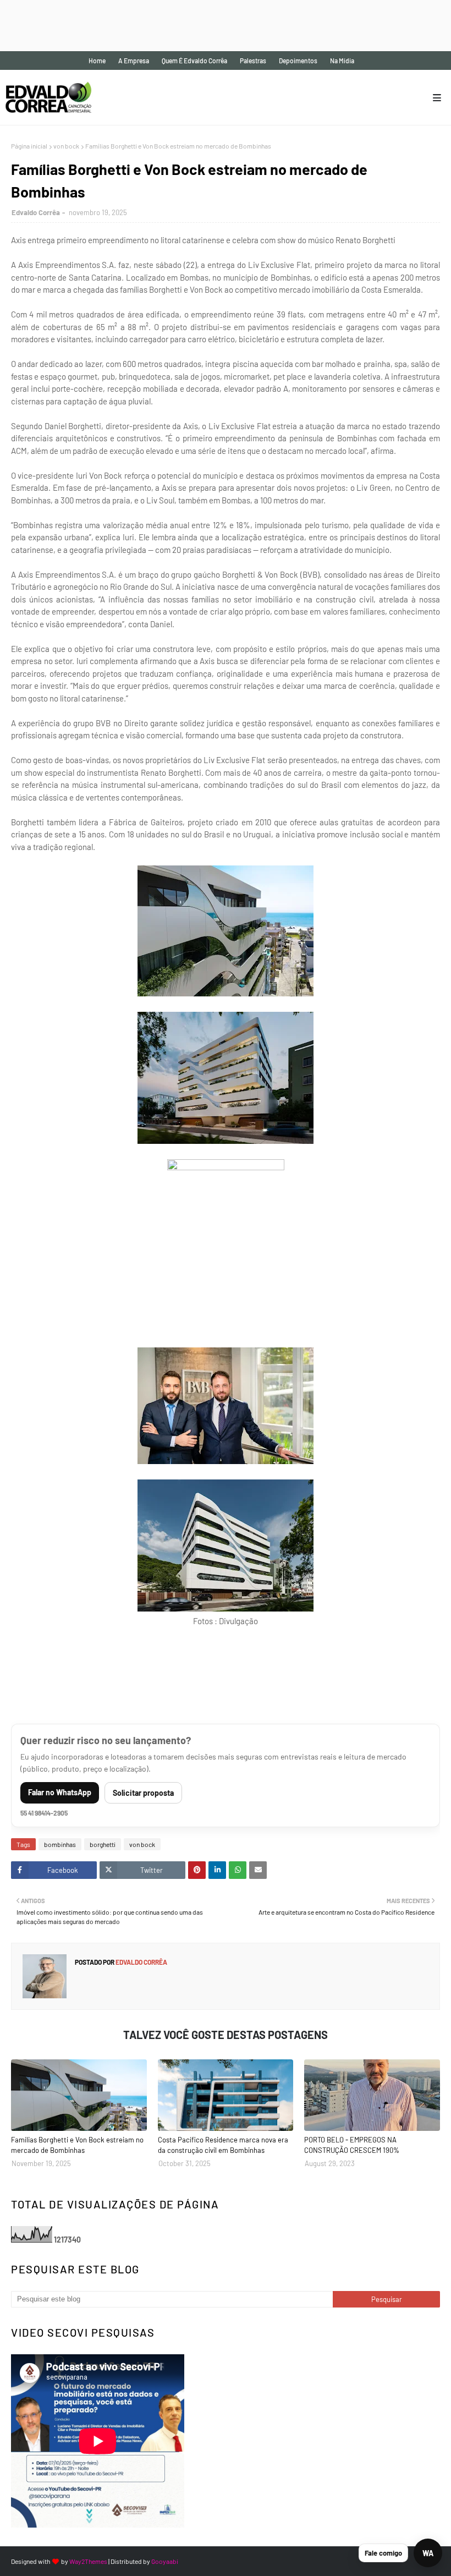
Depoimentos (298, 61)
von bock (66, 146)
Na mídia (342, 61)
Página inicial (29, 146)
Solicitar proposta (143, 1793)
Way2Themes (88, 2561)
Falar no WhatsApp (60, 1792)
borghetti (103, 1844)
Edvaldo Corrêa (36, 212)
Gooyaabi (165, 2561)
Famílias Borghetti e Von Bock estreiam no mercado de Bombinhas (77, 2145)
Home (97, 61)
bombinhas (60, 1844)
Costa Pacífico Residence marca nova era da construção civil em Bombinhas (223, 2145)
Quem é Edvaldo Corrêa (194, 61)
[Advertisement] (200, 25)
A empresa (134, 61)
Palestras (253, 61)
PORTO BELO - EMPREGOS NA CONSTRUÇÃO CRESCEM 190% (352, 2145)
